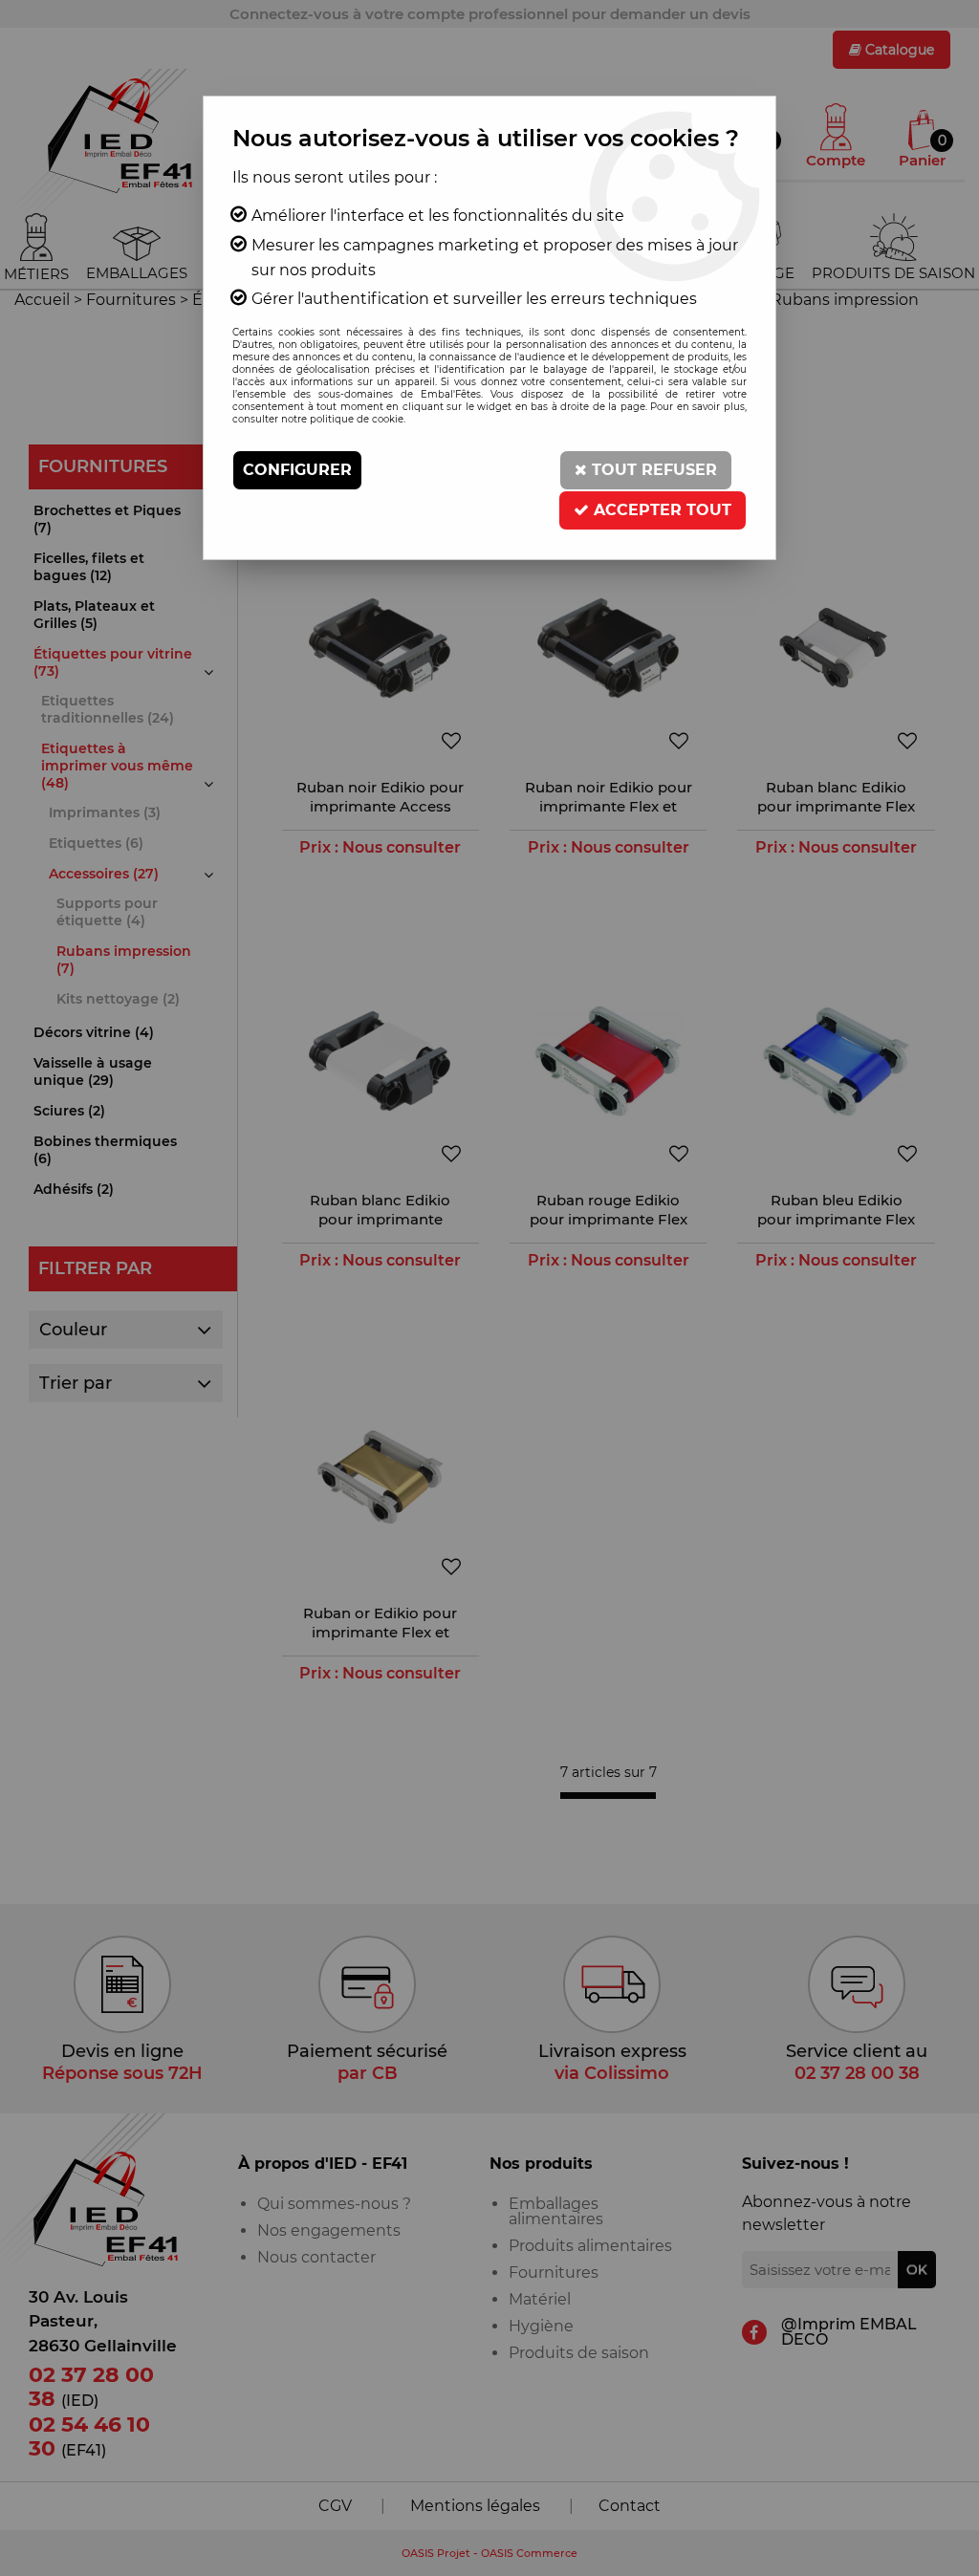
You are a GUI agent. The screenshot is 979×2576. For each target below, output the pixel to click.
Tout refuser (652, 470)
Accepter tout (660, 510)
